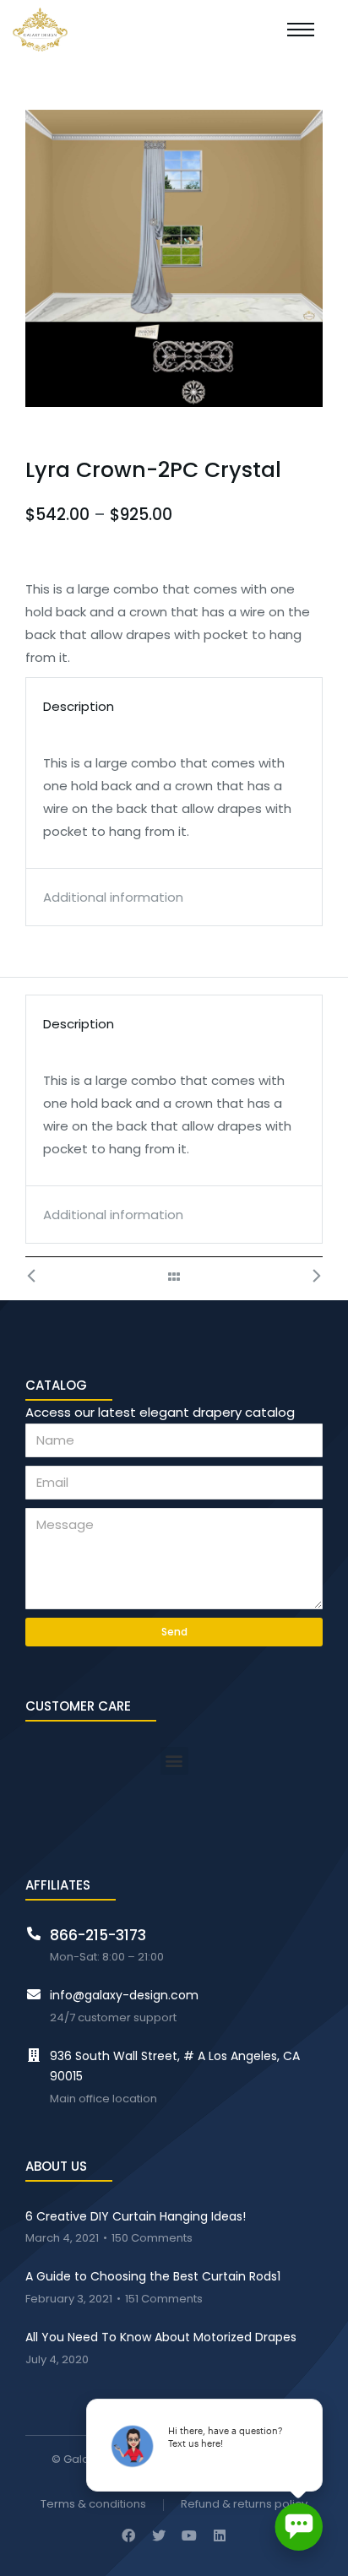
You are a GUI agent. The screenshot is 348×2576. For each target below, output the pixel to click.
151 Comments (164, 2299)
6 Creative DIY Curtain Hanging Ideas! (136, 2216)
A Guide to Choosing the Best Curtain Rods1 (153, 2276)
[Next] (307, 1277)
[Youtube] (189, 2535)
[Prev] (41, 1277)
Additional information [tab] (113, 897)
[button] (174, 1761)
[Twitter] (159, 2535)
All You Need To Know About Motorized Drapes (161, 2337)
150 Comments (152, 2239)
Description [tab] (79, 706)
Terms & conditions (93, 2505)
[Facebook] (128, 2535)
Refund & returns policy (244, 2505)
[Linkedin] (220, 2535)
